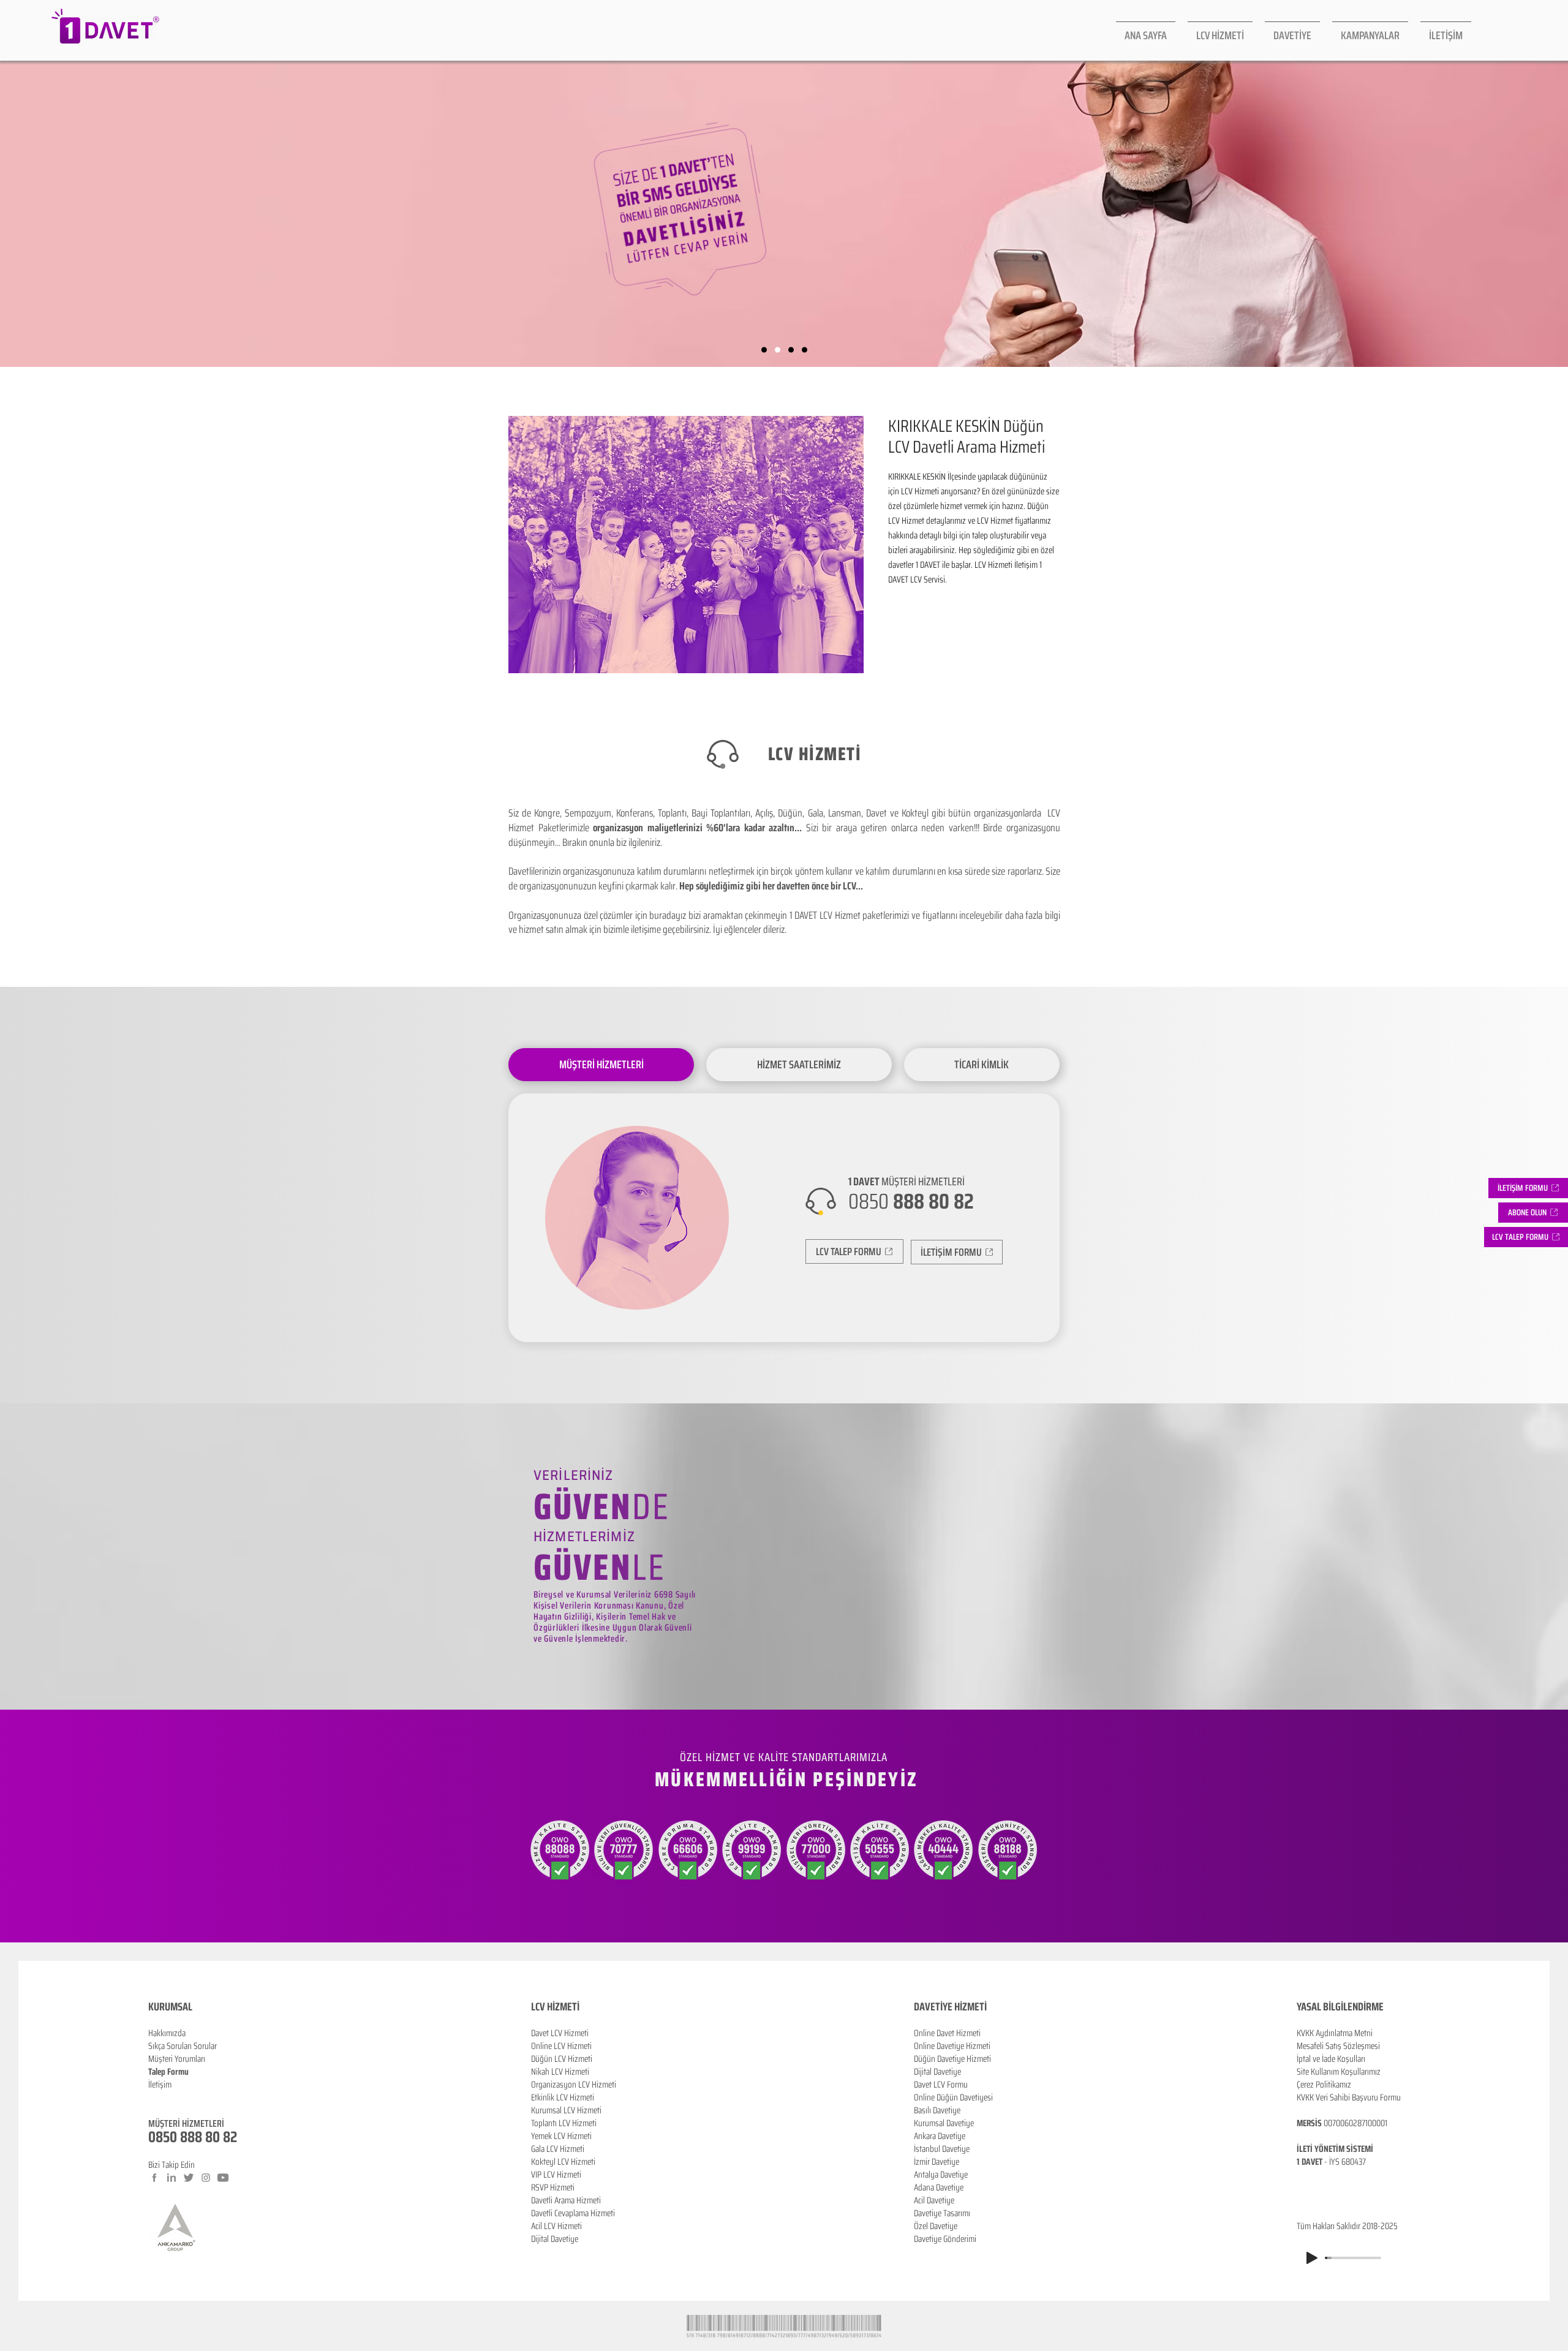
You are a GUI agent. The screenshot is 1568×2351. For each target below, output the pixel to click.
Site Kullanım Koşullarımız (1339, 2072)
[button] (1533, 1213)
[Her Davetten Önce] (764, 350)
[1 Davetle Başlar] (791, 350)
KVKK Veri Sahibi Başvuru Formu (1349, 2097)
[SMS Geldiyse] (778, 350)
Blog (156, 2097)
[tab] (601, 1065)
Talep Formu (168, 2072)
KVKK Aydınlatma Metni (1335, 2033)
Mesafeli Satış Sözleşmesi (1338, 2046)
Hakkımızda (167, 2033)
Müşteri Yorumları (177, 2059)
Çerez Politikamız (1324, 2085)
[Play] (1312, 2258)
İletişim (160, 2085)
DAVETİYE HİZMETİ (950, 2007)
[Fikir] (805, 350)
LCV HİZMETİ (555, 2007)
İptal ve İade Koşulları (1331, 2059)
